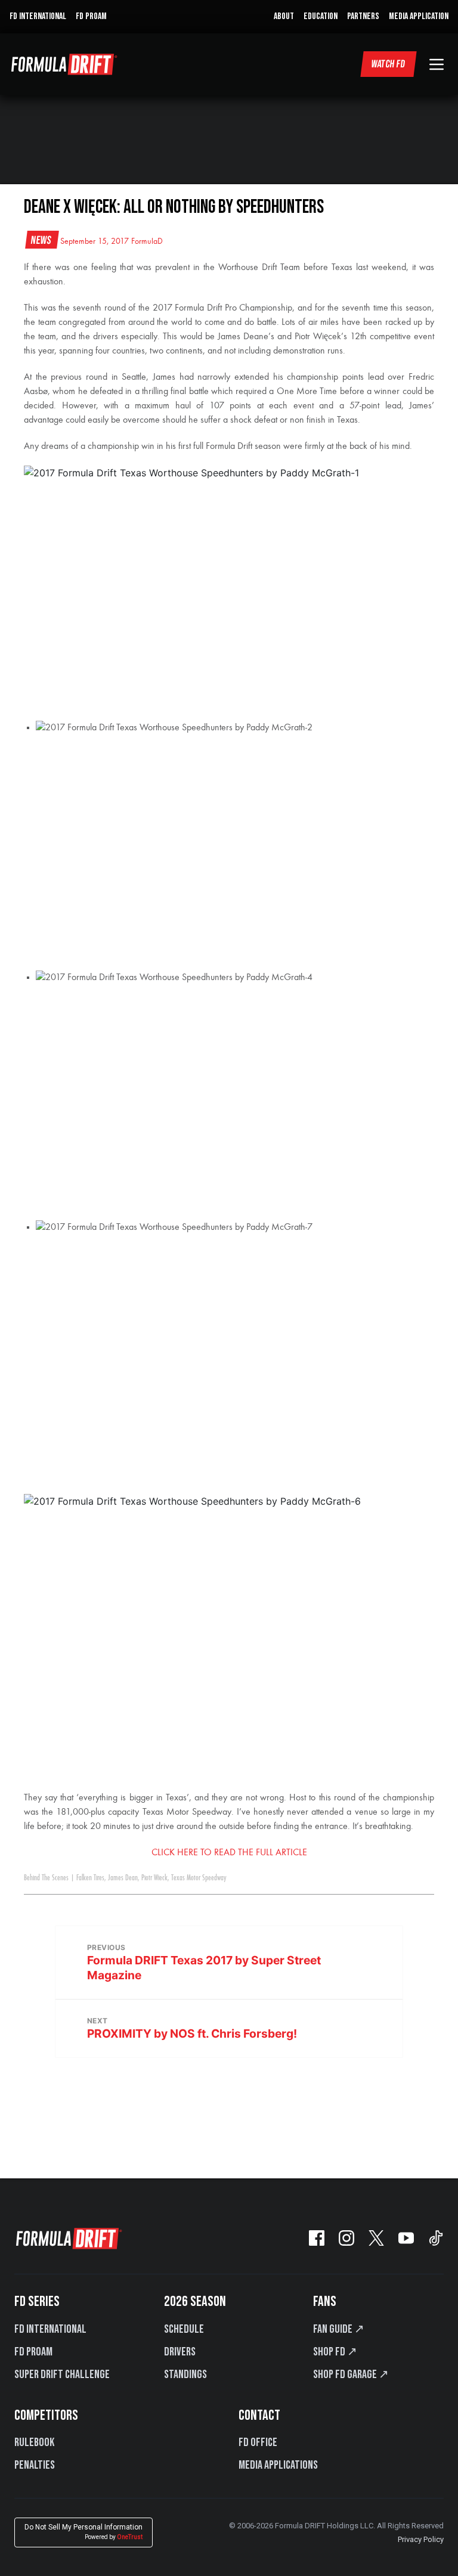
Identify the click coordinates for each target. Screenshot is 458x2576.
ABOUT (284, 16)
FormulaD (147, 241)
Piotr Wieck (154, 1878)
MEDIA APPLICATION (419, 16)
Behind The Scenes (46, 1878)
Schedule (184, 2329)
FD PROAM (91, 16)
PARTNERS (363, 16)
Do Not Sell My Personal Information (83, 2532)
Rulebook (34, 2442)
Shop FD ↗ (335, 2352)
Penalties (35, 2465)
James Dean (123, 1878)
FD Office (258, 2442)
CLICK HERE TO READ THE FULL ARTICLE (229, 1853)
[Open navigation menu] (437, 64)
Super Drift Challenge (62, 2374)
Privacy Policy (421, 2539)
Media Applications (278, 2465)
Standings (185, 2374)
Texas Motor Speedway (199, 1878)
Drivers (180, 2352)
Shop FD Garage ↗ (351, 2374)
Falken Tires (90, 1878)
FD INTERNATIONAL (38, 16)
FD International (50, 2329)
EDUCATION (321, 16)
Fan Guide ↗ (339, 2329)
